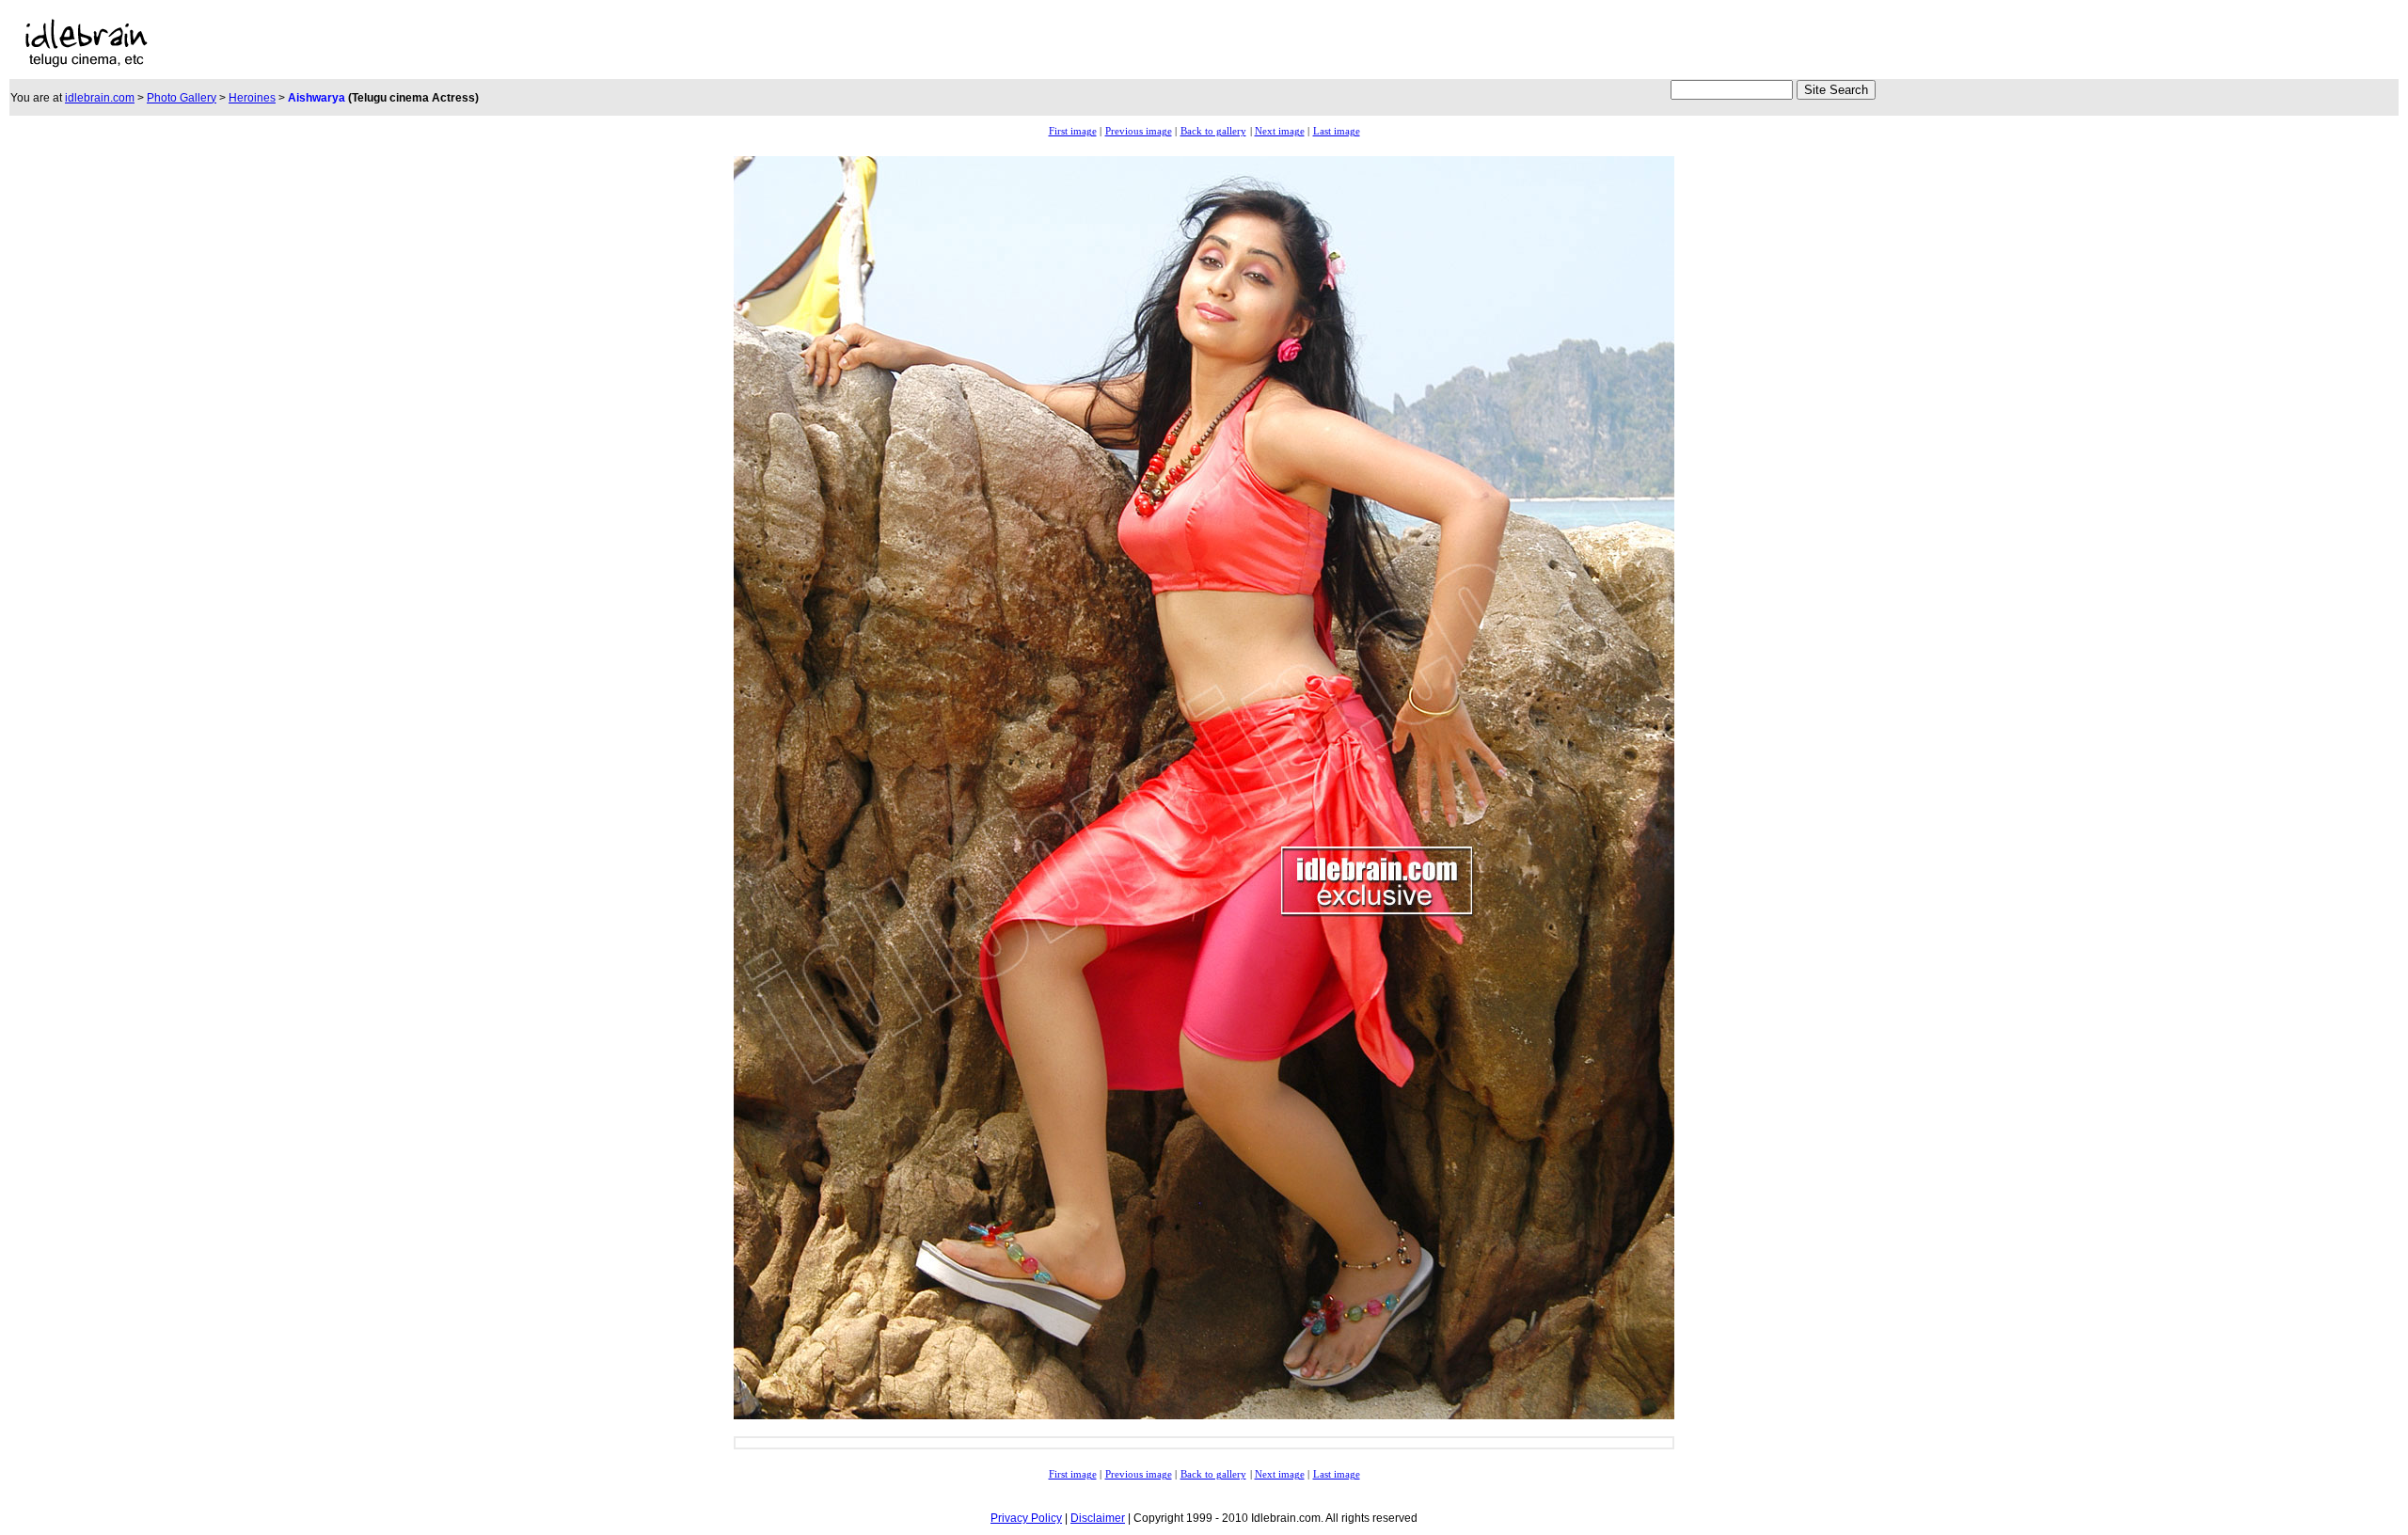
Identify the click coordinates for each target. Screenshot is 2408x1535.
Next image (1280, 131)
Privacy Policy (1026, 1518)
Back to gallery (1213, 131)
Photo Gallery (182, 98)
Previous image (1139, 131)
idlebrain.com (100, 98)
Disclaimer (1098, 1518)
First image (1073, 131)
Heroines (252, 98)
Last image (1337, 131)
